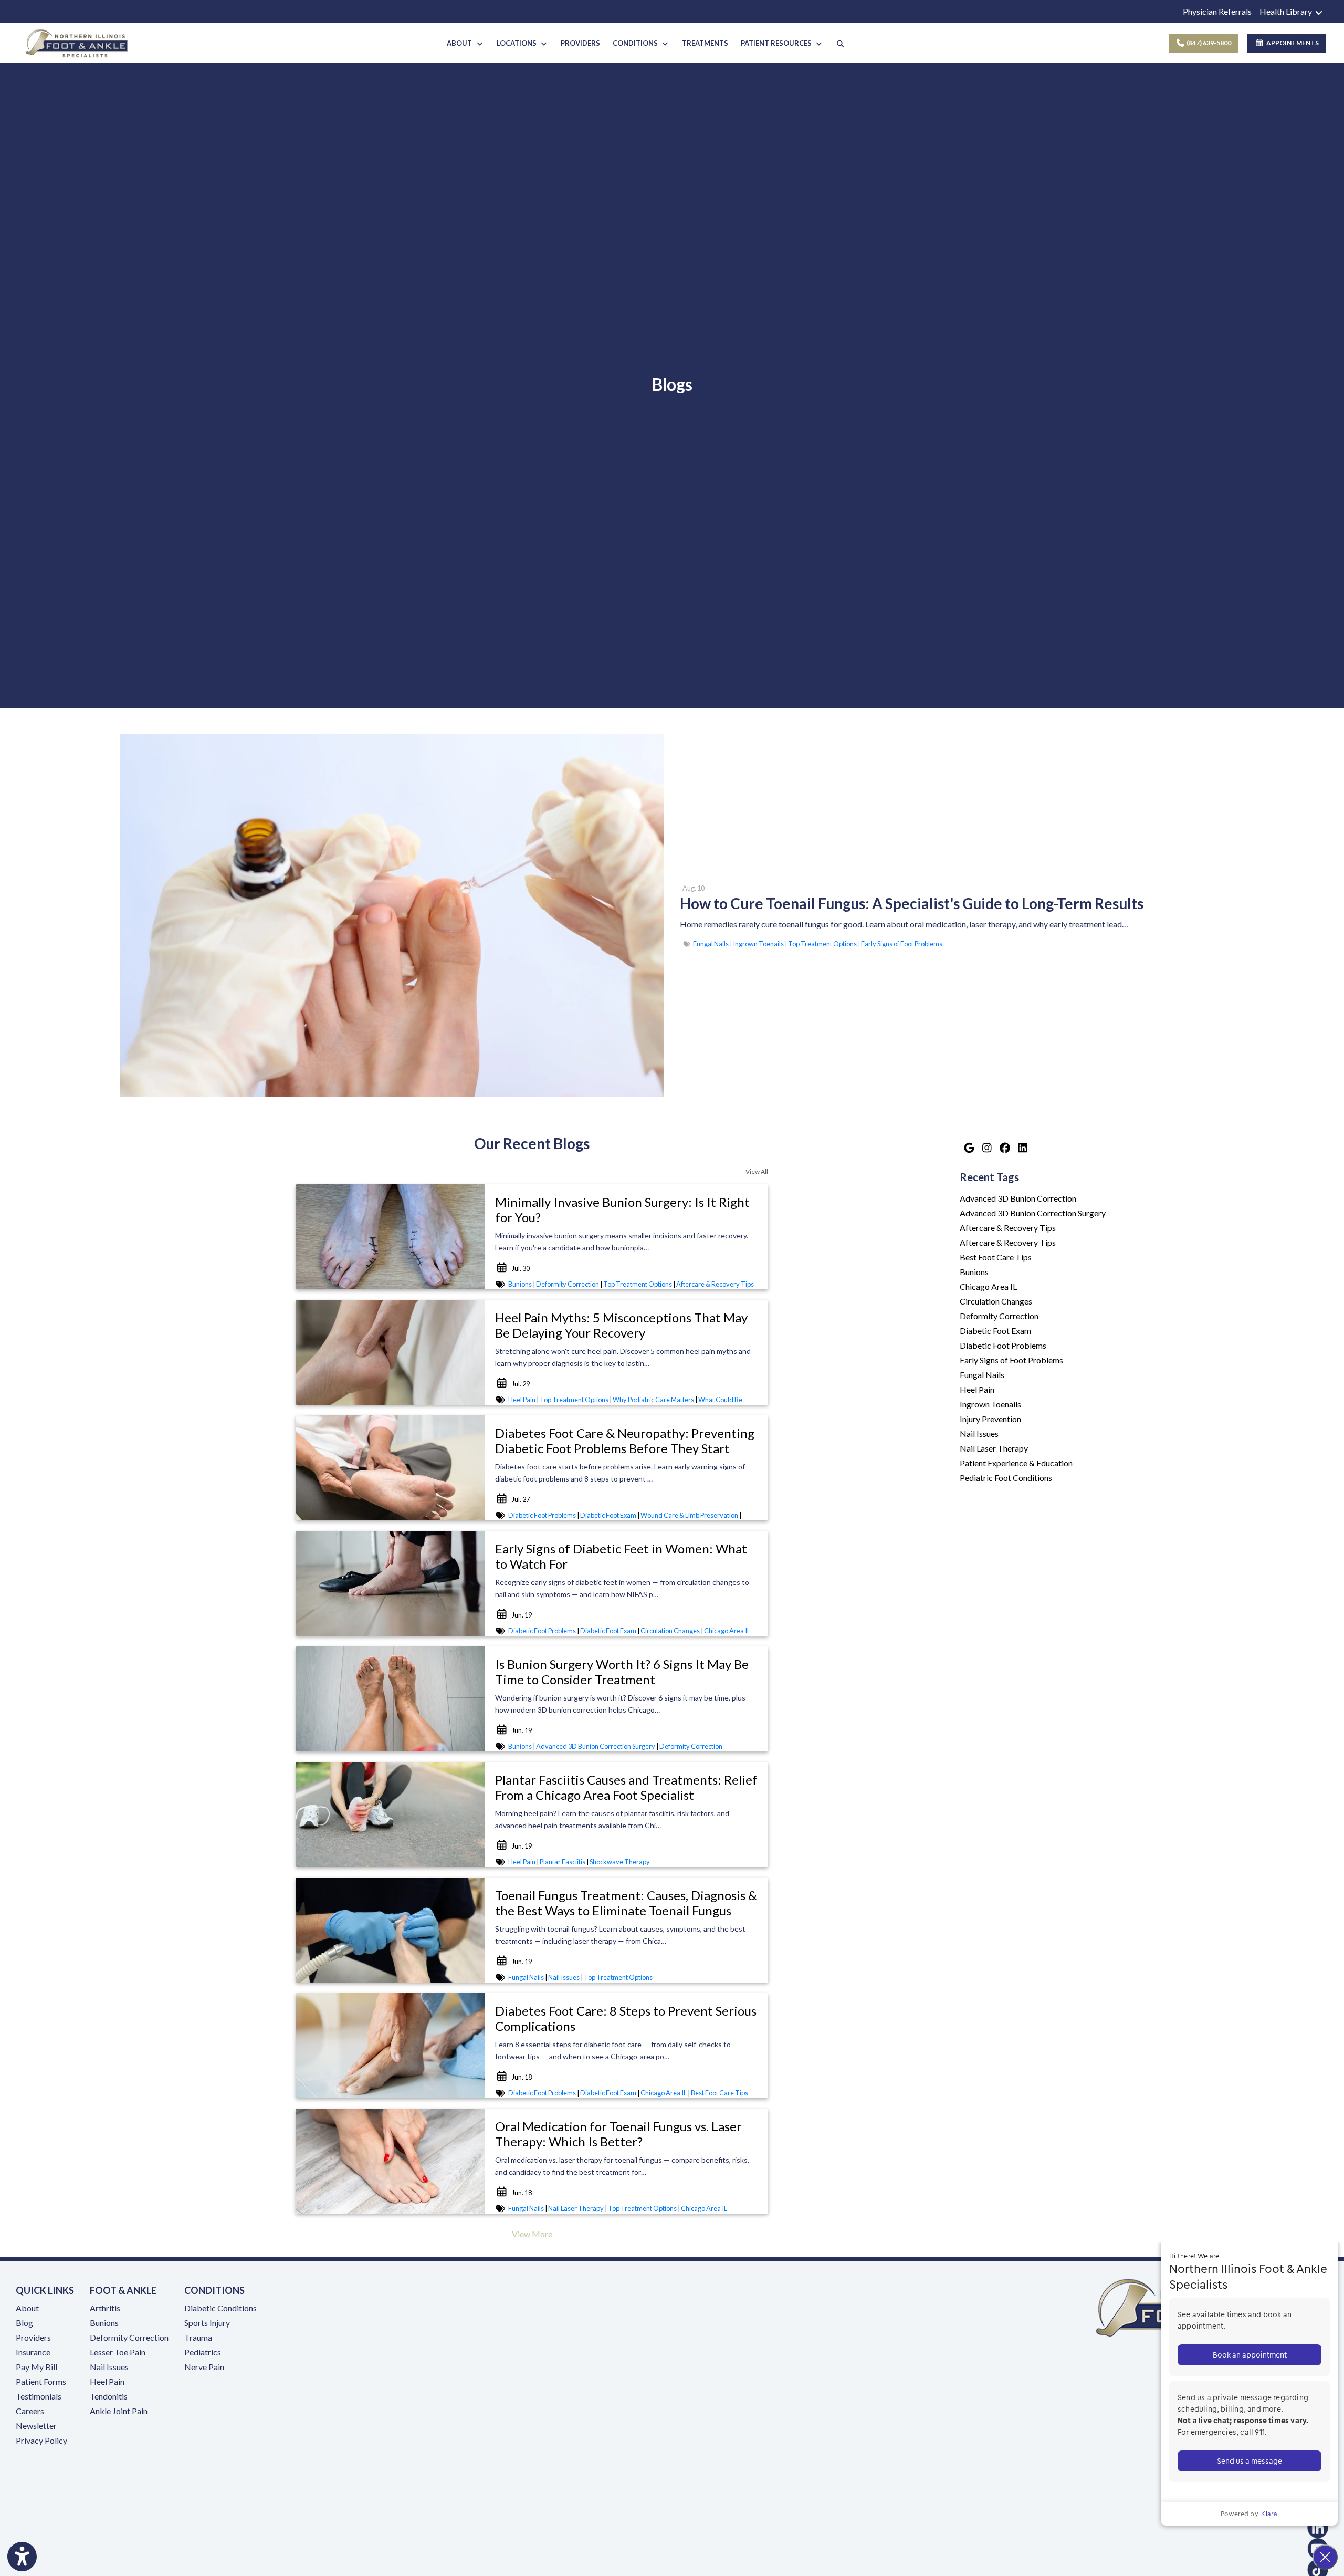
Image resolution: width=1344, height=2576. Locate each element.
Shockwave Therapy (620, 1862)
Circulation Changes (670, 1631)
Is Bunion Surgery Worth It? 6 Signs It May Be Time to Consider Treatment (622, 1672)
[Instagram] (986, 1148)
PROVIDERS (580, 43)
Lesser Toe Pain (118, 2352)
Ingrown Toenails (758, 944)
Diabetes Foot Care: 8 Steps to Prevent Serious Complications (626, 2018)
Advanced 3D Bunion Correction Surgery (596, 1746)
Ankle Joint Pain (119, 2411)
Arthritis (105, 2308)
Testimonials (39, 2396)
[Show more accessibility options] (22, 2557)
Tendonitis (109, 2396)
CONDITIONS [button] (637, 43)
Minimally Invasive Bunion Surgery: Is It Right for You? (622, 1209)
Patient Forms (41, 2381)
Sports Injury (207, 2323)
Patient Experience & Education (1016, 1463)
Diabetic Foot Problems (542, 1515)
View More (532, 2234)
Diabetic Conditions (220, 2308)
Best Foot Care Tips (720, 2093)
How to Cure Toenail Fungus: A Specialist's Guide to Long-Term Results (912, 903)
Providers (33, 2337)
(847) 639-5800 (1208, 43)
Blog (24, 2323)
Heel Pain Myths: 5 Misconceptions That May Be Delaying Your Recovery (621, 1325)
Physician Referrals (1217, 11)
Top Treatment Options (822, 944)
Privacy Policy (41, 2440)
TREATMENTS (705, 43)
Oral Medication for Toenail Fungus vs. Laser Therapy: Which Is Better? (618, 2134)
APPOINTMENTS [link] (1291, 43)
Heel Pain (522, 1400)
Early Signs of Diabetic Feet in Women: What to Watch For (621, 1556)
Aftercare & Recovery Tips (715, 1284)
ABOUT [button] (461, 43)
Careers (30, 2411)
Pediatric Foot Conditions (1006, 1478)
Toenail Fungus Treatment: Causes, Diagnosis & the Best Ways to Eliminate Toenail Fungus (626, 1903)
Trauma (198, 2337)
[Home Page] (77, 42)
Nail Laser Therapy (576, 2208)
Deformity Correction (568, 1284)
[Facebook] (1004, 1148)
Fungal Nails (711, 944)
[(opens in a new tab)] (1120, 2486)
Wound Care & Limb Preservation (689, 1515)
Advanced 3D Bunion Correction (1018, 1198)
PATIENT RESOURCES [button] (778, 43)
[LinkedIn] (1022, 1148)
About (27, 2308)
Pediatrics (203, 2352)
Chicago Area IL (727, 1631)
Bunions (520, 1284)
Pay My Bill (36, 2367)
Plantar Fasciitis (563, 1862)
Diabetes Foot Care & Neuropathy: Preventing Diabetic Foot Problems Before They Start (625, 1441)
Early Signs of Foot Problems (902, 944)
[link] (912, 904)
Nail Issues (564, 1977)
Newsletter (36, 2426)
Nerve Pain (204, 2367)
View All (757, 1171)
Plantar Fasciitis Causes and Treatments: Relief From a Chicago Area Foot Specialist (626, 1787)
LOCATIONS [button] (518, 43)
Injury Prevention (990, 1419)
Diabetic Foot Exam (608, 1515)
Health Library (1287, 11)
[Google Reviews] (969, 1148)
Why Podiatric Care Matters (653, 1400)
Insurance (33, 2352)
